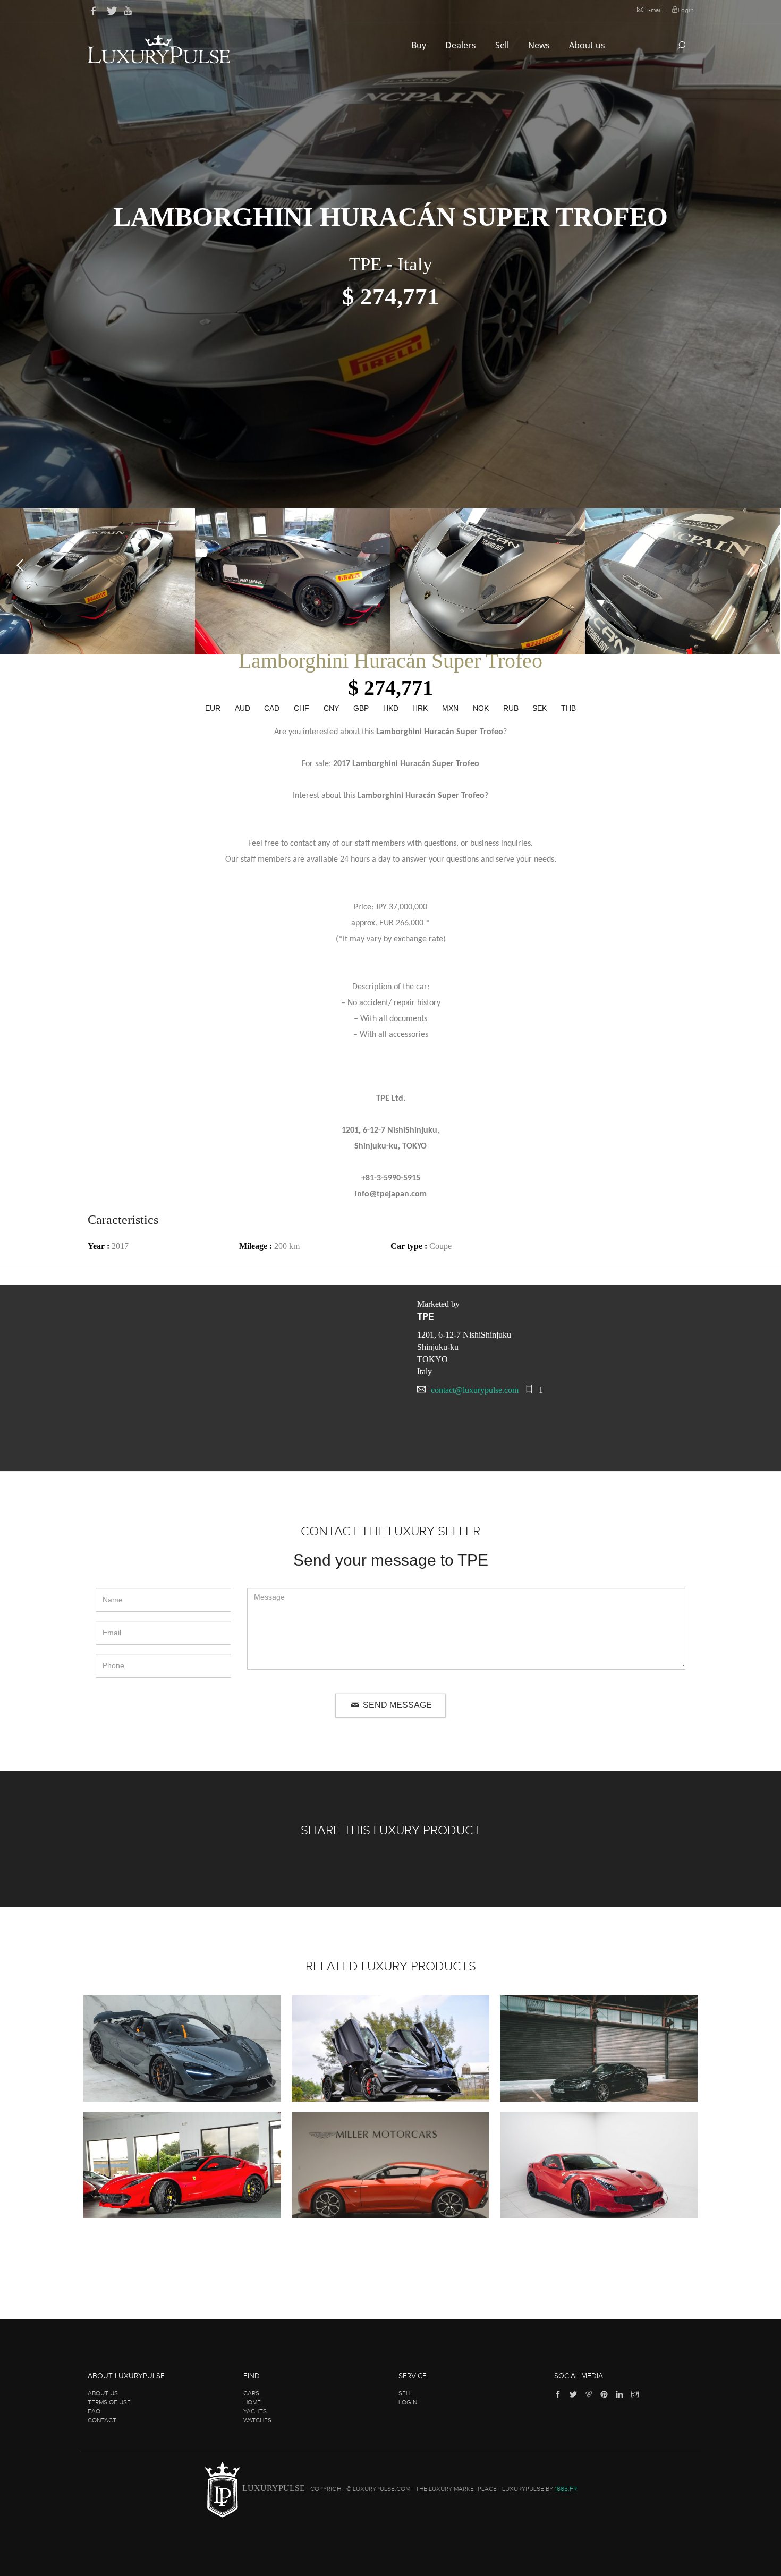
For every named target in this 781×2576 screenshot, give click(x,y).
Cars (251, 2393)
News (540, 45)
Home (252, 2402)
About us (588, 45)
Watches (257, 2420)
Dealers (462, 45)
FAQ (94, 2411)
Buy (420, 45)
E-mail (653, 10)
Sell (503, 45)
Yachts (255, 2411)
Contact (102, 2420)
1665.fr (566, 2489)
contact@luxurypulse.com (475, 1390)
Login (686, 10)
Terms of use (109, 2402)
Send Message (396, 1705)
